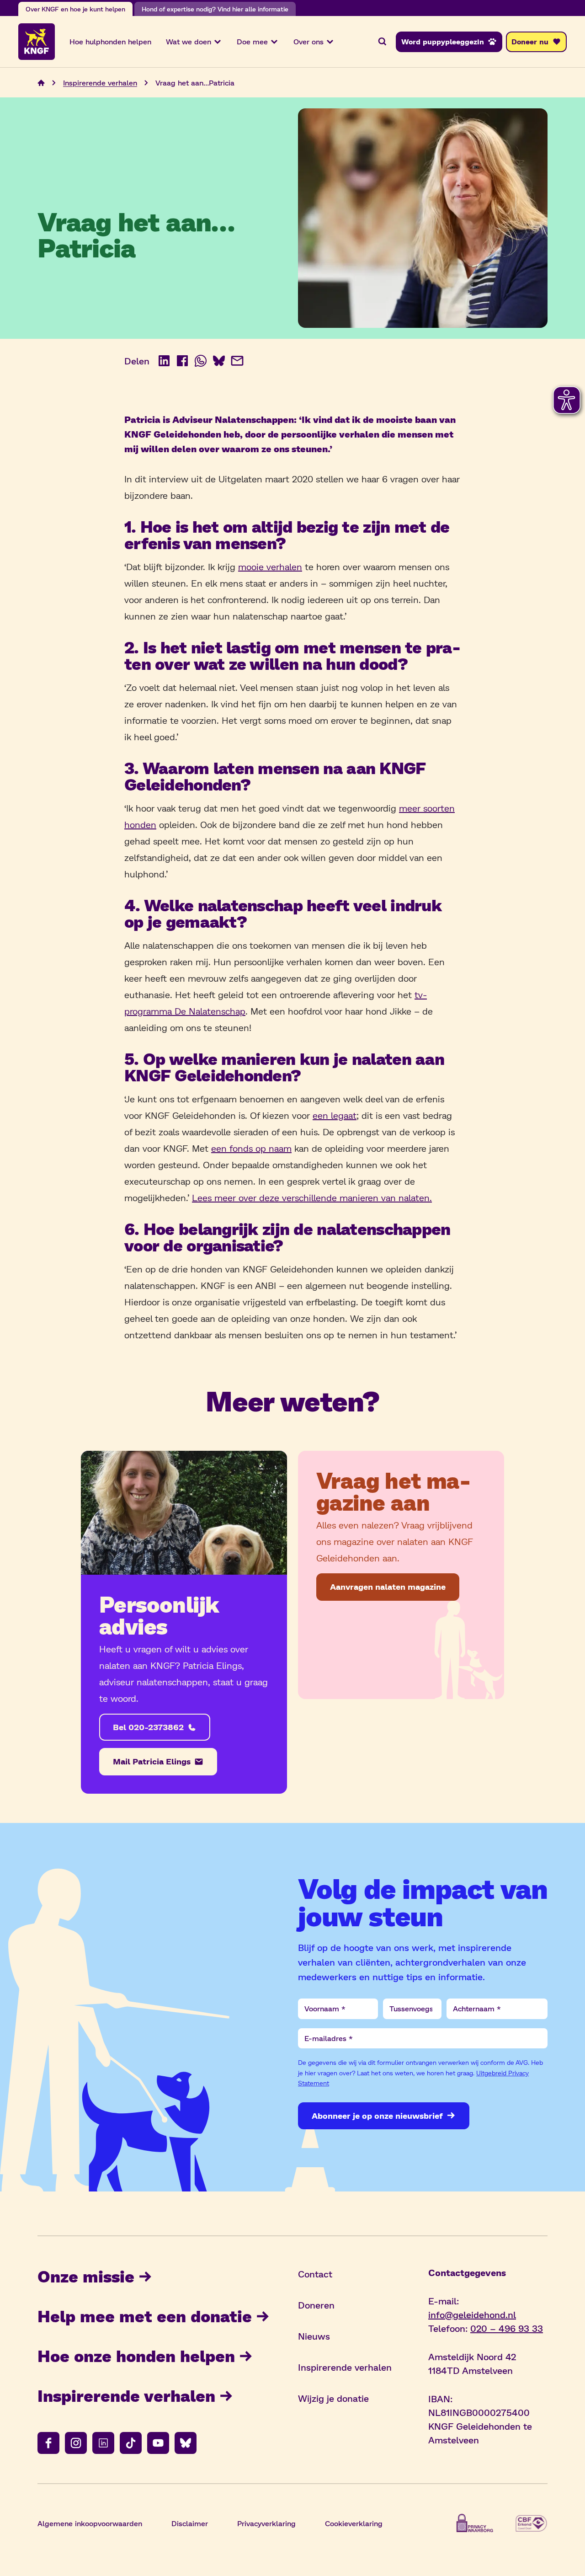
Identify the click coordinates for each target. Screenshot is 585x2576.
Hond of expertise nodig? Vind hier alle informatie (215, 9)
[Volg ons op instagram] (76, 2443)
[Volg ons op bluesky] (186, 2443)
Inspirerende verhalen (100, 83)
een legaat (335, 1115)
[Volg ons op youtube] (158, 2443)
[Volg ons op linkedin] (103, 2443)
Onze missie (86, 2276)
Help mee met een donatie (145, 2316)
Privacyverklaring (266, 2523)
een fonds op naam (251, 1148)
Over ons (308, 41)
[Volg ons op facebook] (48, 2443)
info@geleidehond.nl (472, 2314)
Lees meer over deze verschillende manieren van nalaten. (312, 1197)
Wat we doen (189, 41)
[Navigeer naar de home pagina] (41, 83)
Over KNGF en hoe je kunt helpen (75, 9)
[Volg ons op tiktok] (131, 2443)
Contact (315, 2274)
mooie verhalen (270, 567)
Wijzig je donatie (333, 2398)
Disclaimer (190, 2523)
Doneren (316, 2305)
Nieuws (314, 2336)
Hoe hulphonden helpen (110, 41)
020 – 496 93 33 (507, 2328)
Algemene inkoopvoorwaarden (90, 2523)
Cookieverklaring (354, 2523)
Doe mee (252, 41)
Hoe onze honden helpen (136, 2355)
